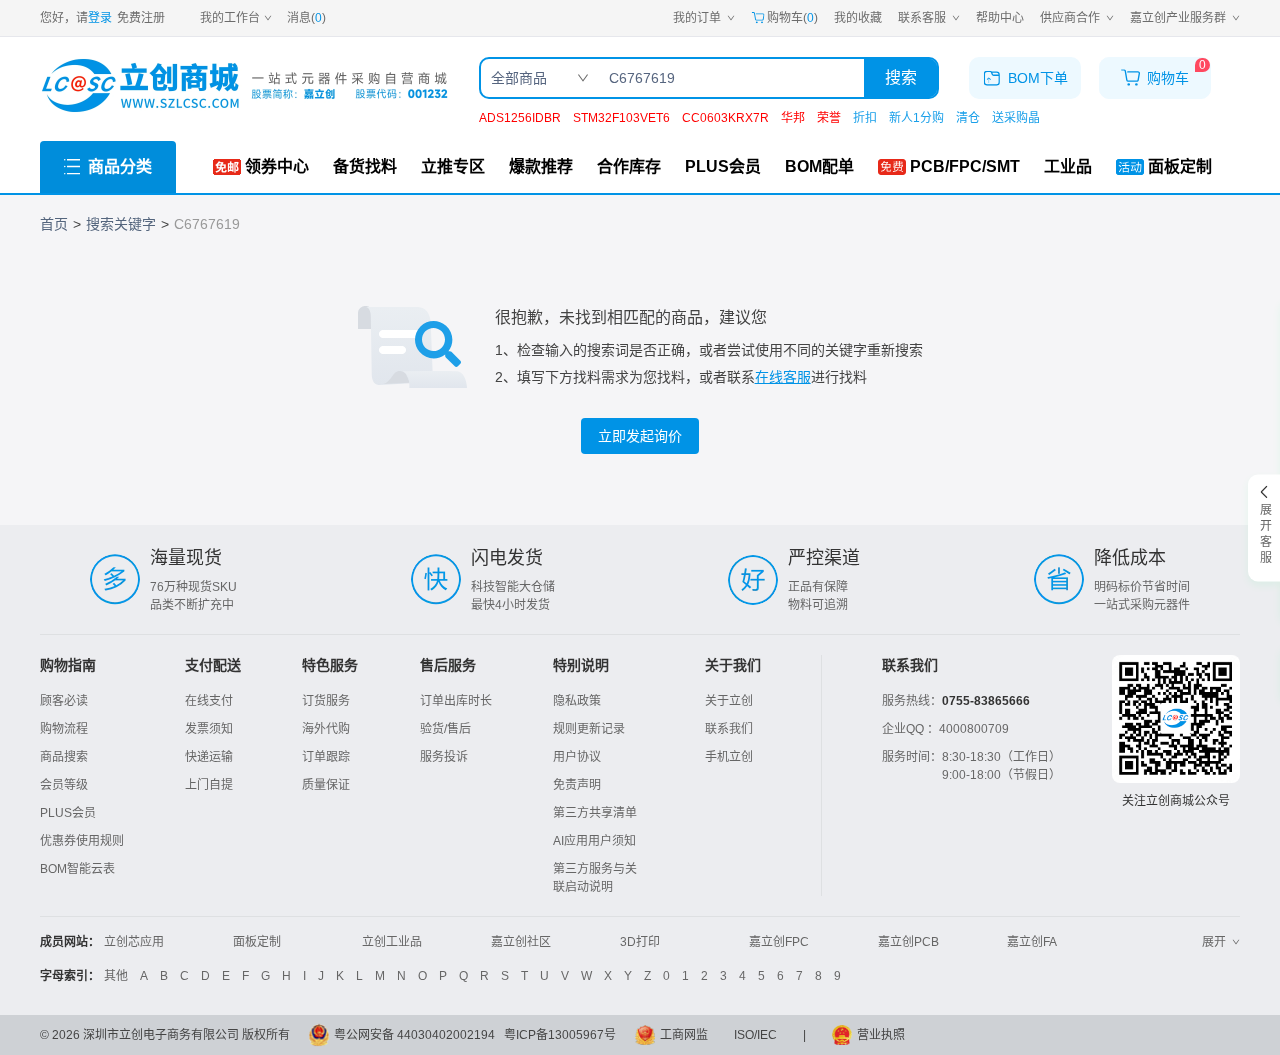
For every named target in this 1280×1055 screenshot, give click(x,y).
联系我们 (729, 729)
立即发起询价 (640, 436)
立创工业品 (392, 942)
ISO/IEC (755, 1035)
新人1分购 (916, 118)
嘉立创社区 (521, 942)
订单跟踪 (326, 757)
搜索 (901, 77)
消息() (306, 18)
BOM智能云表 (77, 869)
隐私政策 (577, 701)
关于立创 (729, 701)
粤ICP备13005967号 (560, 1035)
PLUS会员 (68, 813)
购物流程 (64, 729)
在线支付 (209, 701)
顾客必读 (64, 701)
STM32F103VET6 (621, 118)
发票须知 (209, 729)
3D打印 (640, 942)
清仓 (968, 118)
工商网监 (684, 1035)
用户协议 (577, 757)
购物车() (792, 18)
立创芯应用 (134, 942)
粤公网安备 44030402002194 (414, 1035)
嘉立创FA (1032, 942)
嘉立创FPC (779, 942)
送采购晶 (1016, 118)
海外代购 (326, 729)
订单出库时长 (456, 701)
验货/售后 (445, 729)
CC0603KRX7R (725, 118)
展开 (1214, 942)
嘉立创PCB (908, 942)
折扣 (865, 118)
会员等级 (64, 785)
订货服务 (326, 701)
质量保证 (326, 785)
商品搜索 (64, 757)
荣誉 (829, 118)
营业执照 (881, 1035)
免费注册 (141, 18)
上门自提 (209, 785)
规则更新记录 (589, 729)
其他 (116, 976)
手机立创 (729, 757)
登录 (100, 18)
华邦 (793, 118)
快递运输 (209, 757)
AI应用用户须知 (594, 841)
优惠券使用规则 (82, 841)
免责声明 (577, 785)
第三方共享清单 (595, 813)
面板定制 (257, 942)
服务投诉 (444, 757)
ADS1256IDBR (520, 118)
